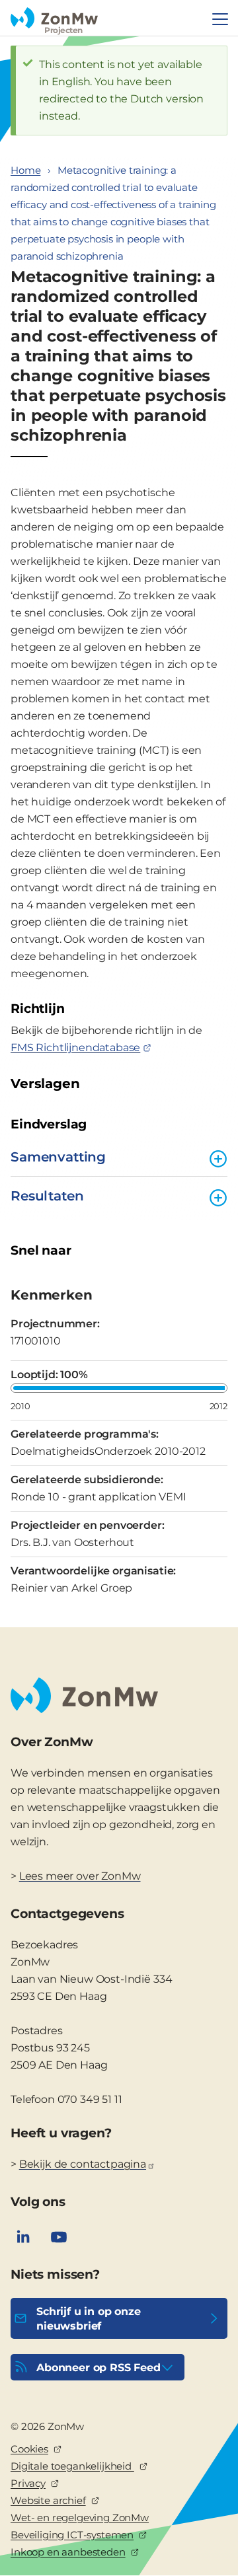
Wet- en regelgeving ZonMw (80, 2518)
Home (25, 170)
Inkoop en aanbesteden (68, 2552)
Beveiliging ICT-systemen (72, 2535)
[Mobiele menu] (220, 19)
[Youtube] (59, 2237)
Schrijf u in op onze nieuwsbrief (89, 2319)
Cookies (29, 2449)
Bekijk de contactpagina (83, 2164)
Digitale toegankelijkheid (72, 2466)
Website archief (48, 2500)
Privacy (28, 2483)
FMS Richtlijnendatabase (75, 1048)
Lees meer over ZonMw (80, 1876)
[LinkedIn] (23, 2237)
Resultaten (47, 1196)
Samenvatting (58, 1157)
